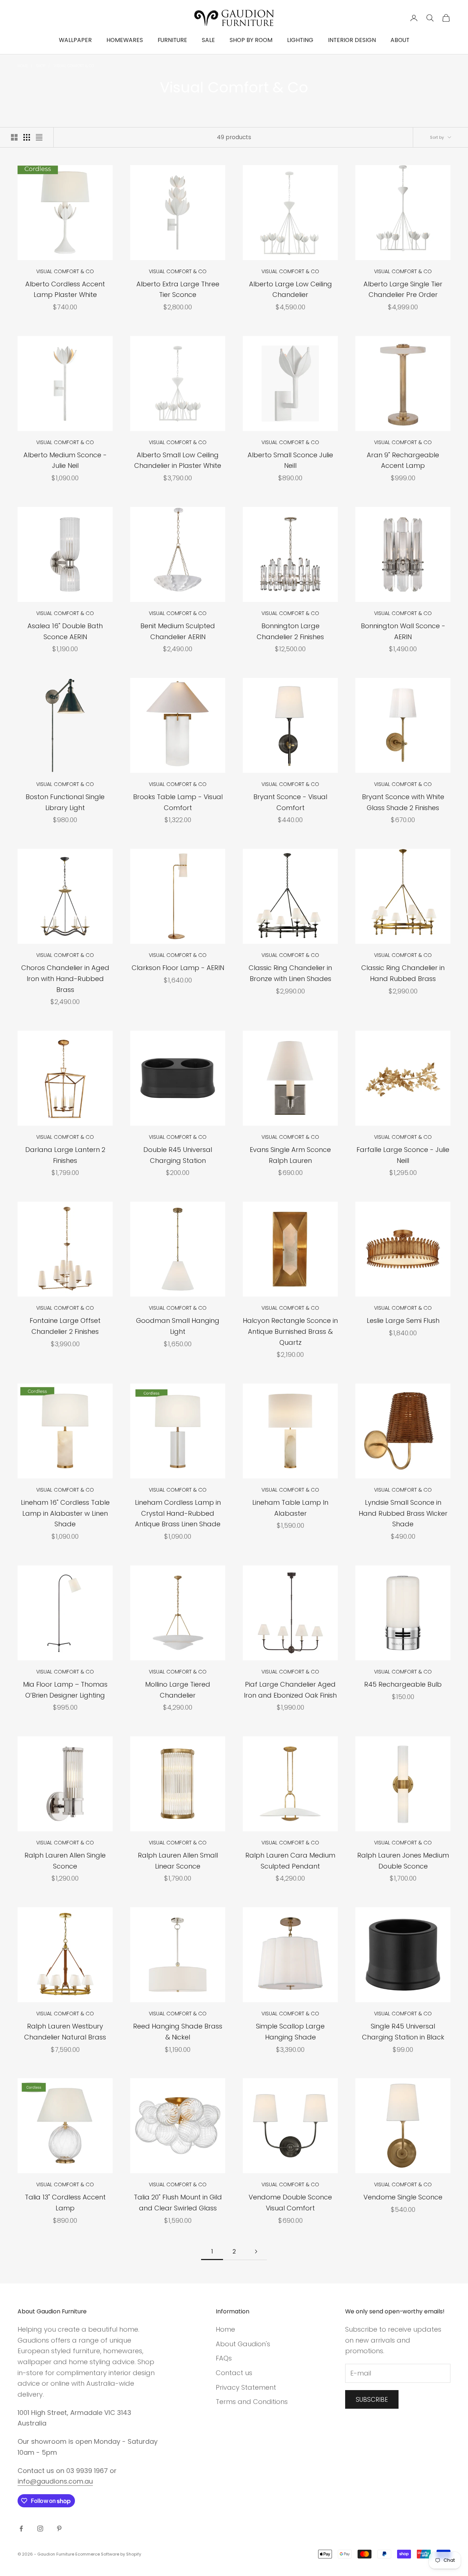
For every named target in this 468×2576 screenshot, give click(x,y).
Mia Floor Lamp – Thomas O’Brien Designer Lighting (65, 1690)
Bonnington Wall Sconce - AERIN (403, 631)
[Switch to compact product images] (39, 137)
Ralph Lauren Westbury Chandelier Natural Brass (65, 2032)
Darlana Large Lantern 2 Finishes (65, 1155)
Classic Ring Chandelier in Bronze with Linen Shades (290, 973)
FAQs (224, 2358)
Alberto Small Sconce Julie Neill (290, 460)
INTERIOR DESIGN (352, 40)
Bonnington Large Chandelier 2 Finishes (290, 631)
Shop (41, 66)
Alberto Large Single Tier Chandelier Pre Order (403, 289)
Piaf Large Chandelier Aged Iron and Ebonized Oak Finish (290, 1690)
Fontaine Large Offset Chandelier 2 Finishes (65, 1326)
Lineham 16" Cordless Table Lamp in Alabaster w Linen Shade (65, 1513)
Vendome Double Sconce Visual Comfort (290, 2203)
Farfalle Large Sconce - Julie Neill (403, 1155)
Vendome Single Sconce (403, 2197)
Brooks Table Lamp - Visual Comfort (178, 802)
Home (23, 66)
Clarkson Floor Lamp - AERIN (178, 968)
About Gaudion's (243, 2344)
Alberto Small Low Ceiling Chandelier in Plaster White (178, 460)
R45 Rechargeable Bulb (403, 1684)
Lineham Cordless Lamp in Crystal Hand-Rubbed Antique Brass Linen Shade (178, 1513)
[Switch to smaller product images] (27, 137)
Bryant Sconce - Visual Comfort (290, 802)
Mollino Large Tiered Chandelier (178, 1690)
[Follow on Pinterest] (59, 2529)
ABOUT (400, 40)
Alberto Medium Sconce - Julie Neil (65, 460)
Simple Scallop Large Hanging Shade (290, 2032)
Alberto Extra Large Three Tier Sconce (178, 289)
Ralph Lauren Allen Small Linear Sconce (178, 1861)
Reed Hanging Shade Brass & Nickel (178, 2032)
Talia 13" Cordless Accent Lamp (65, 2203)
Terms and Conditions (252, 2402)
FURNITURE (172, 40)
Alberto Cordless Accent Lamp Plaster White (65, 289)
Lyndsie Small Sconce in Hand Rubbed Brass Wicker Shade (403, 1513)
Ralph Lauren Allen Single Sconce (65, 1861)
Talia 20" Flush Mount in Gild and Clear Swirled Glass (178, 2203)
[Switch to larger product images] (14, 137)
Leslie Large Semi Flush (403, 1321)
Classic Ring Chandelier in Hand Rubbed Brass (403, 973)
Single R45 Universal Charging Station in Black (403, 2032)
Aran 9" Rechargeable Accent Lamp (403, 460)
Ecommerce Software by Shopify (108, 2554)
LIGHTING (300, 40)
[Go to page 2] (256, 2251)
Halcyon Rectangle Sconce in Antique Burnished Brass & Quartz (290, 1331)
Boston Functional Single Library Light (65, 802)
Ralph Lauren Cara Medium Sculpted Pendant (290, 1861)
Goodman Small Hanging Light (178, 1326)
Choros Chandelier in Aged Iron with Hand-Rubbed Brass (65, 978)
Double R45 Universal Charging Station (178, 1155)
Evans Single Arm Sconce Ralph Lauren (290, 1155)
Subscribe (372, 2400)
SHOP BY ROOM (251, 40)
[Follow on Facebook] (21, 2529)
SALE (208, 40)
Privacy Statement (246, 2387)
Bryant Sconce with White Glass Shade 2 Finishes (403, 802)
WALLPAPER (75, 40)
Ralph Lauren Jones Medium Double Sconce (403, 1861)
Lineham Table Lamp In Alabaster (290, 1508)
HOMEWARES (125, 40)
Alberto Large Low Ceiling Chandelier (290, 289)
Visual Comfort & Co (74, 66)
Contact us (234, 2373)
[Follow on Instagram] (40, 2529)
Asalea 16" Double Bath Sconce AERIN (65, 631)
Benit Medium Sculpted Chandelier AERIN (178, 631)
